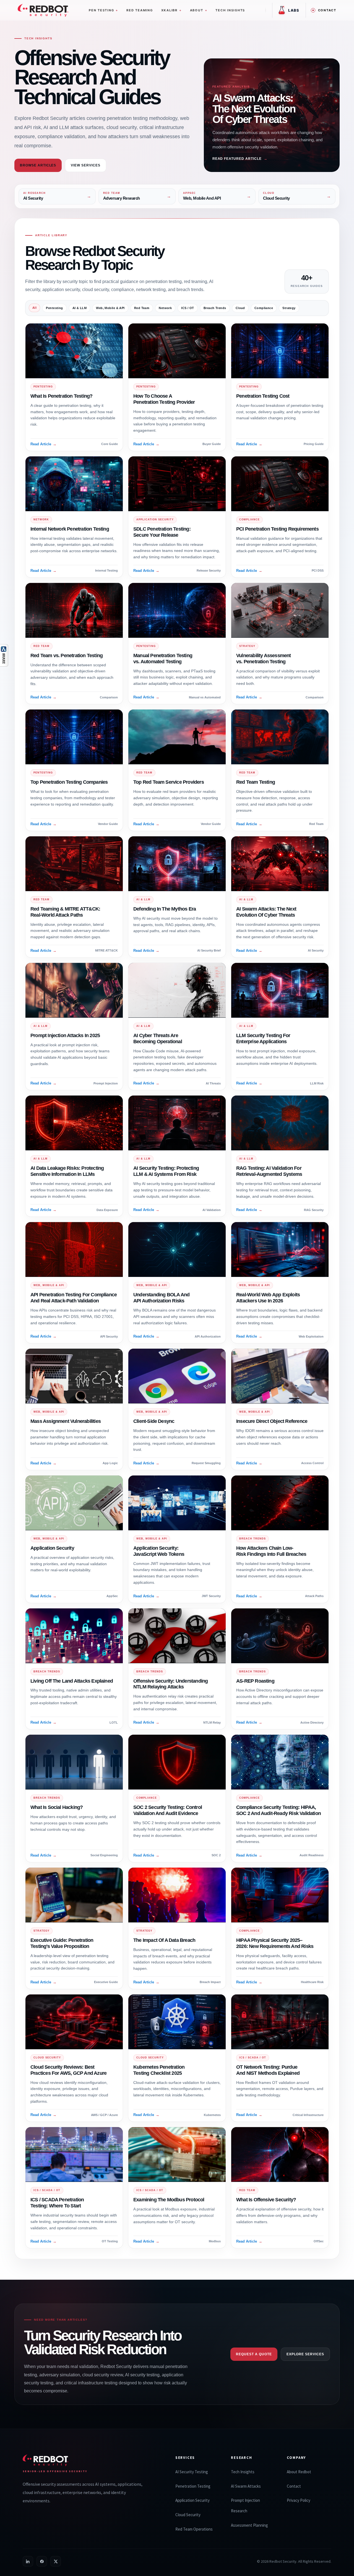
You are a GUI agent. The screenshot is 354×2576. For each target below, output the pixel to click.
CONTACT (327, 10)
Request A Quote (254, 2354)
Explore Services (305, 2354)
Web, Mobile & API (110, 308)
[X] (56, 2561)
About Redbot (299, 2472)
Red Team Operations (194, 2529)
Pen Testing (103, 10)
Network (165, 308)
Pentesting (54, 308)
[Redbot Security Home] (43, 10)
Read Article (43, 444)
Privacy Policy (299, 2500)
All (34, 308)
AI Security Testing (192, 2472)
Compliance (264, 308)
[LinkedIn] (28, 2561)
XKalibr (171, 10)
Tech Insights (230, 10)
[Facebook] (42, 2561)
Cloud (240, 308)
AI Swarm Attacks (246, 2486)
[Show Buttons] (4, 649)
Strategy (289, 308)
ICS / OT (188, 308)
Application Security (192, 2500)
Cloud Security (188, 2515)
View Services (85, 165)
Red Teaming (140, 10)
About (199, 10)
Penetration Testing (193, 2486)
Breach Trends (215, 308)
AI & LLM (80, 308)
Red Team (142, 308)
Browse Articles (38, 165)
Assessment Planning (249, 2525)
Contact (294, 2486)
